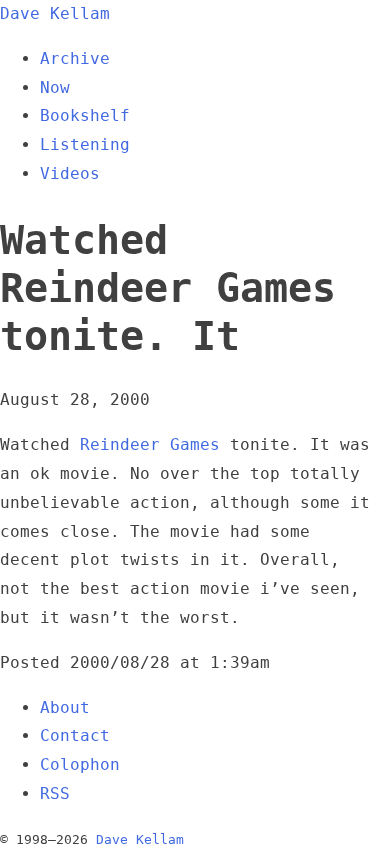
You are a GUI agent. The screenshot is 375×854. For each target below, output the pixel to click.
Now (55, 87)
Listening (85, 144)
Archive (75, 58)
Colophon (80, 764)
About (65, 707)
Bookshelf (85, 115)
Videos (70, 173)
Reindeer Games (150, 444)
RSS (55, 793)
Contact (75, 735)
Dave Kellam (55, 13)
